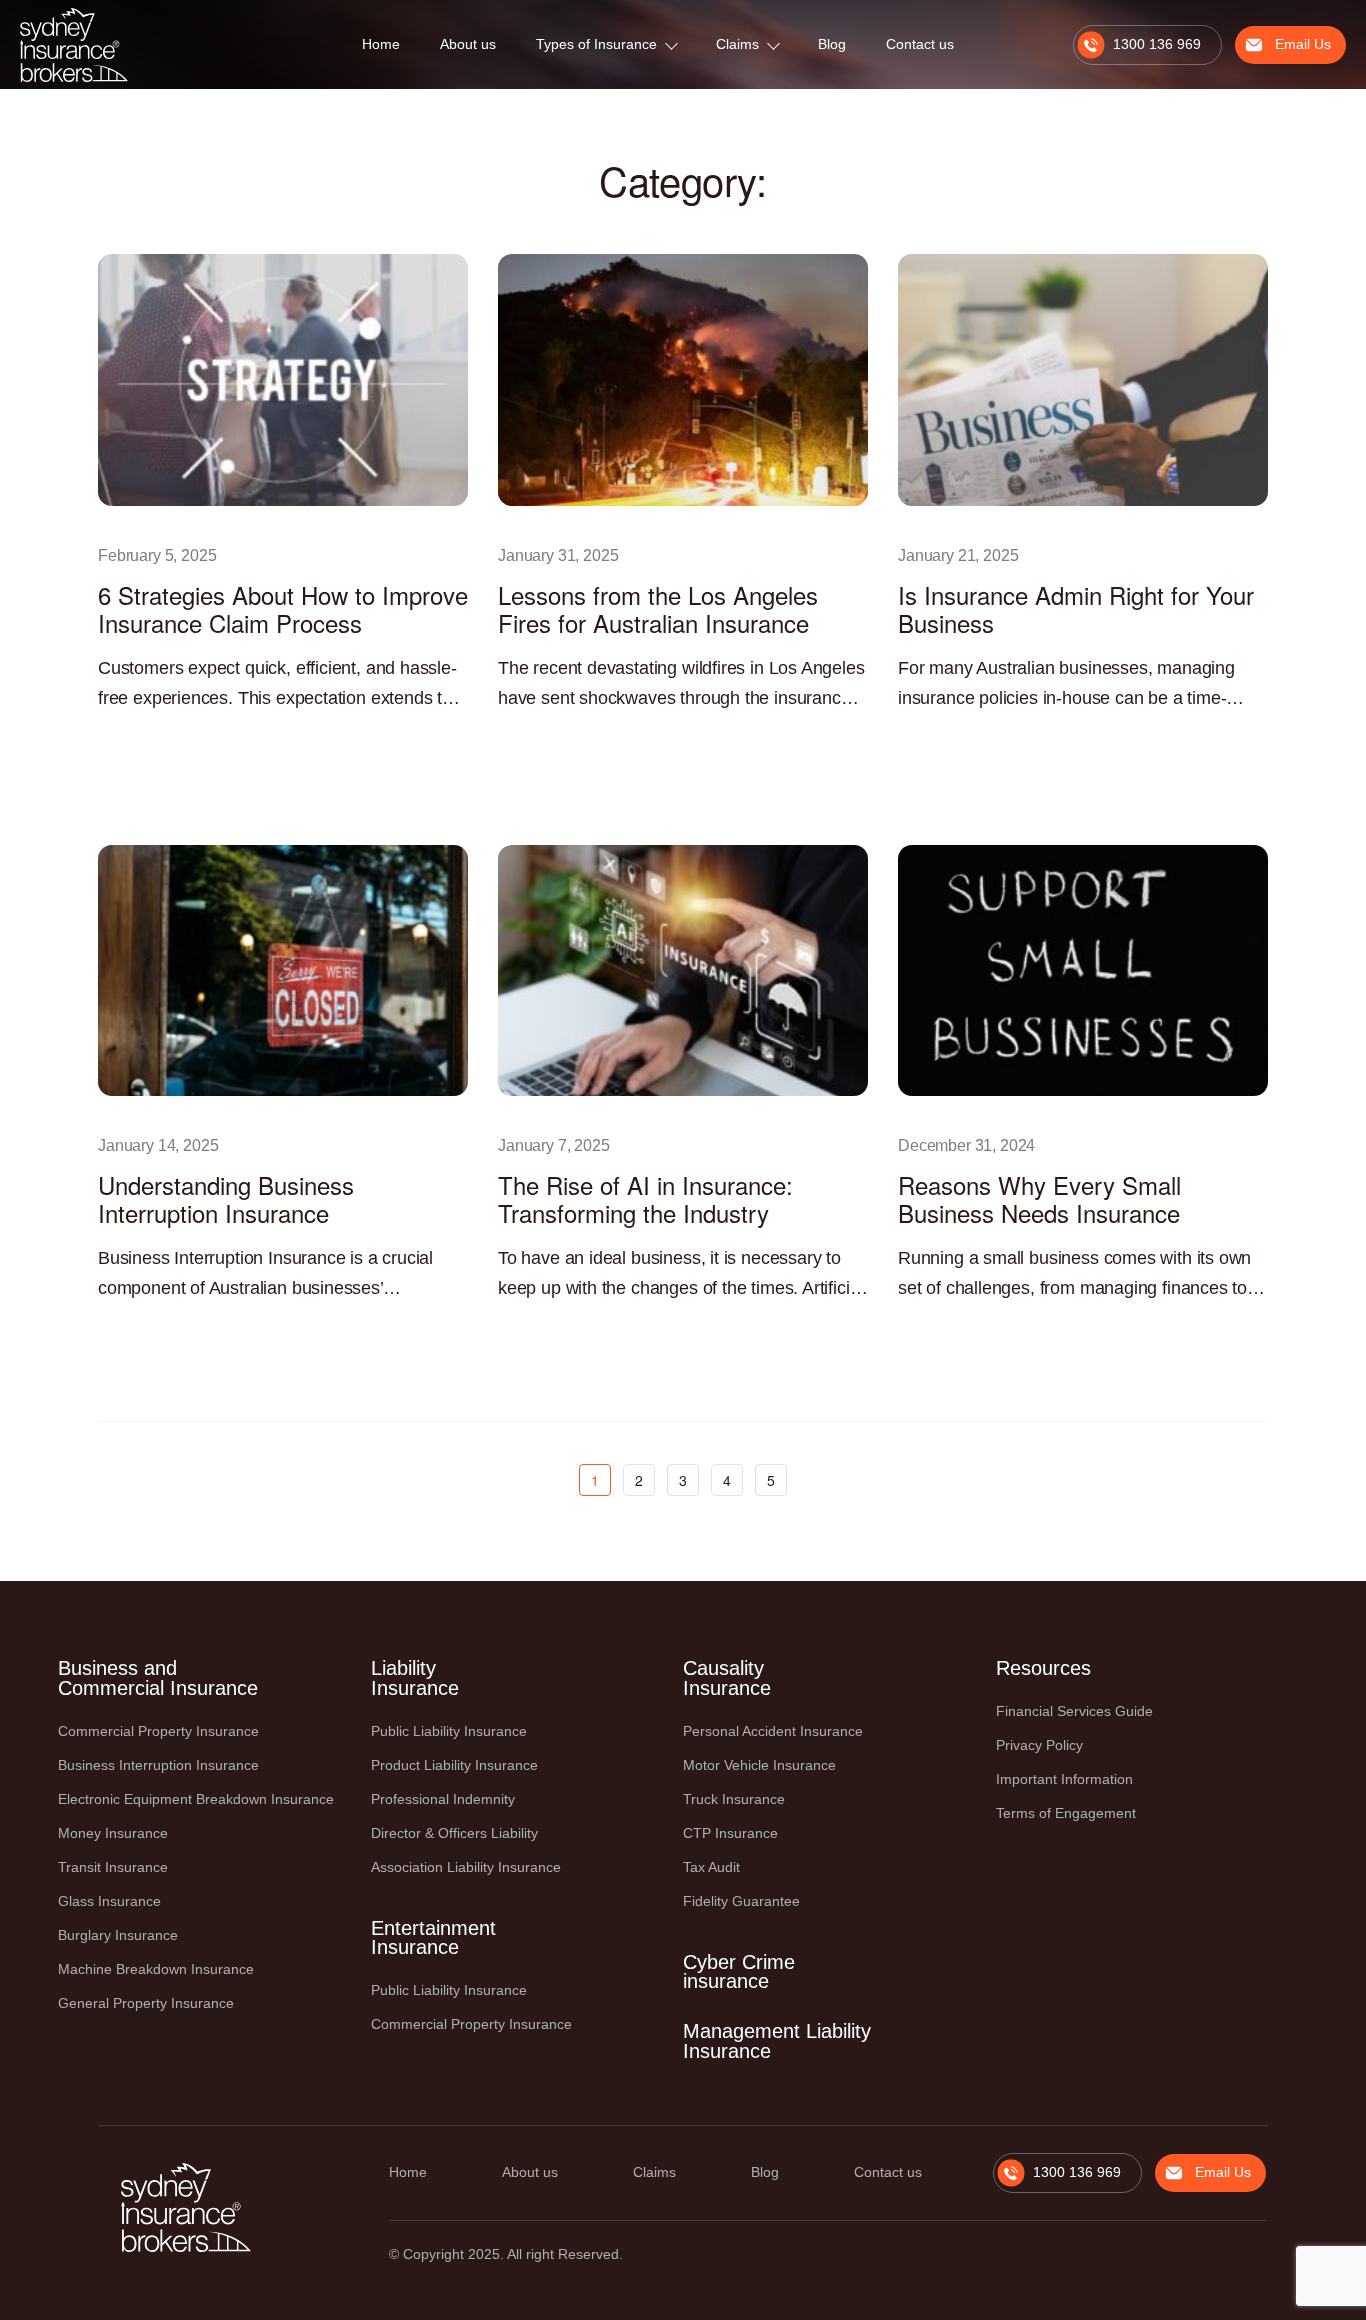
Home (381, 44)
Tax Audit (711, 1867)
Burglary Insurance (118, 1935)
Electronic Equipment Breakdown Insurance (196, 1799)
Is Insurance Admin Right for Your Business (1076, 608)
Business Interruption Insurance (158, 1765)
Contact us (920, 44)
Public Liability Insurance (449, 1731)
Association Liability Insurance (466, 1867)
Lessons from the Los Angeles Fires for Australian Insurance (658, 608)
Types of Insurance (596, 44)
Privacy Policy (1039, 1745)
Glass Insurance (109, 1901)
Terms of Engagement (1066, 1813)
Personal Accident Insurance (773, 1731)
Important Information (1064, 1779)
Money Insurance (113, 1833)
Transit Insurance (113, 1867)
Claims (737, 44)
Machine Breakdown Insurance (156, 1969)
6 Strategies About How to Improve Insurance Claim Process (283, 608)
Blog (832, 44)
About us (468, 44)
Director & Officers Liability (454, 1833)
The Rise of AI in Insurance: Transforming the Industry (645, 1198)
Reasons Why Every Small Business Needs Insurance (1039, 1198)
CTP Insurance (730, 1833)
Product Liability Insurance (454, 1765)
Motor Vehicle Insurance (759, 1765)
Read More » (133, 743)
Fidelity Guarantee (741, 1901)
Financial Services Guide (1074, 1711)
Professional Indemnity (443, 1799)
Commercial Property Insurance (158, 1731)
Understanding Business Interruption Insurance (226, 1198)
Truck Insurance (734, 1799)
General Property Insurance (146, 2003)
